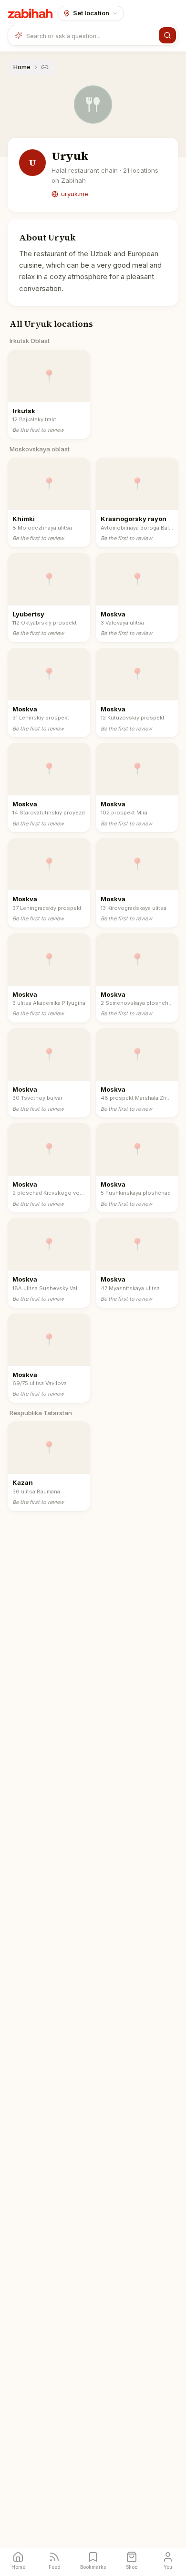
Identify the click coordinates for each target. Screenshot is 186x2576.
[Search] (167, 35)
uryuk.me (75, 194)
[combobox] (91, 35)
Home (22, 67)
